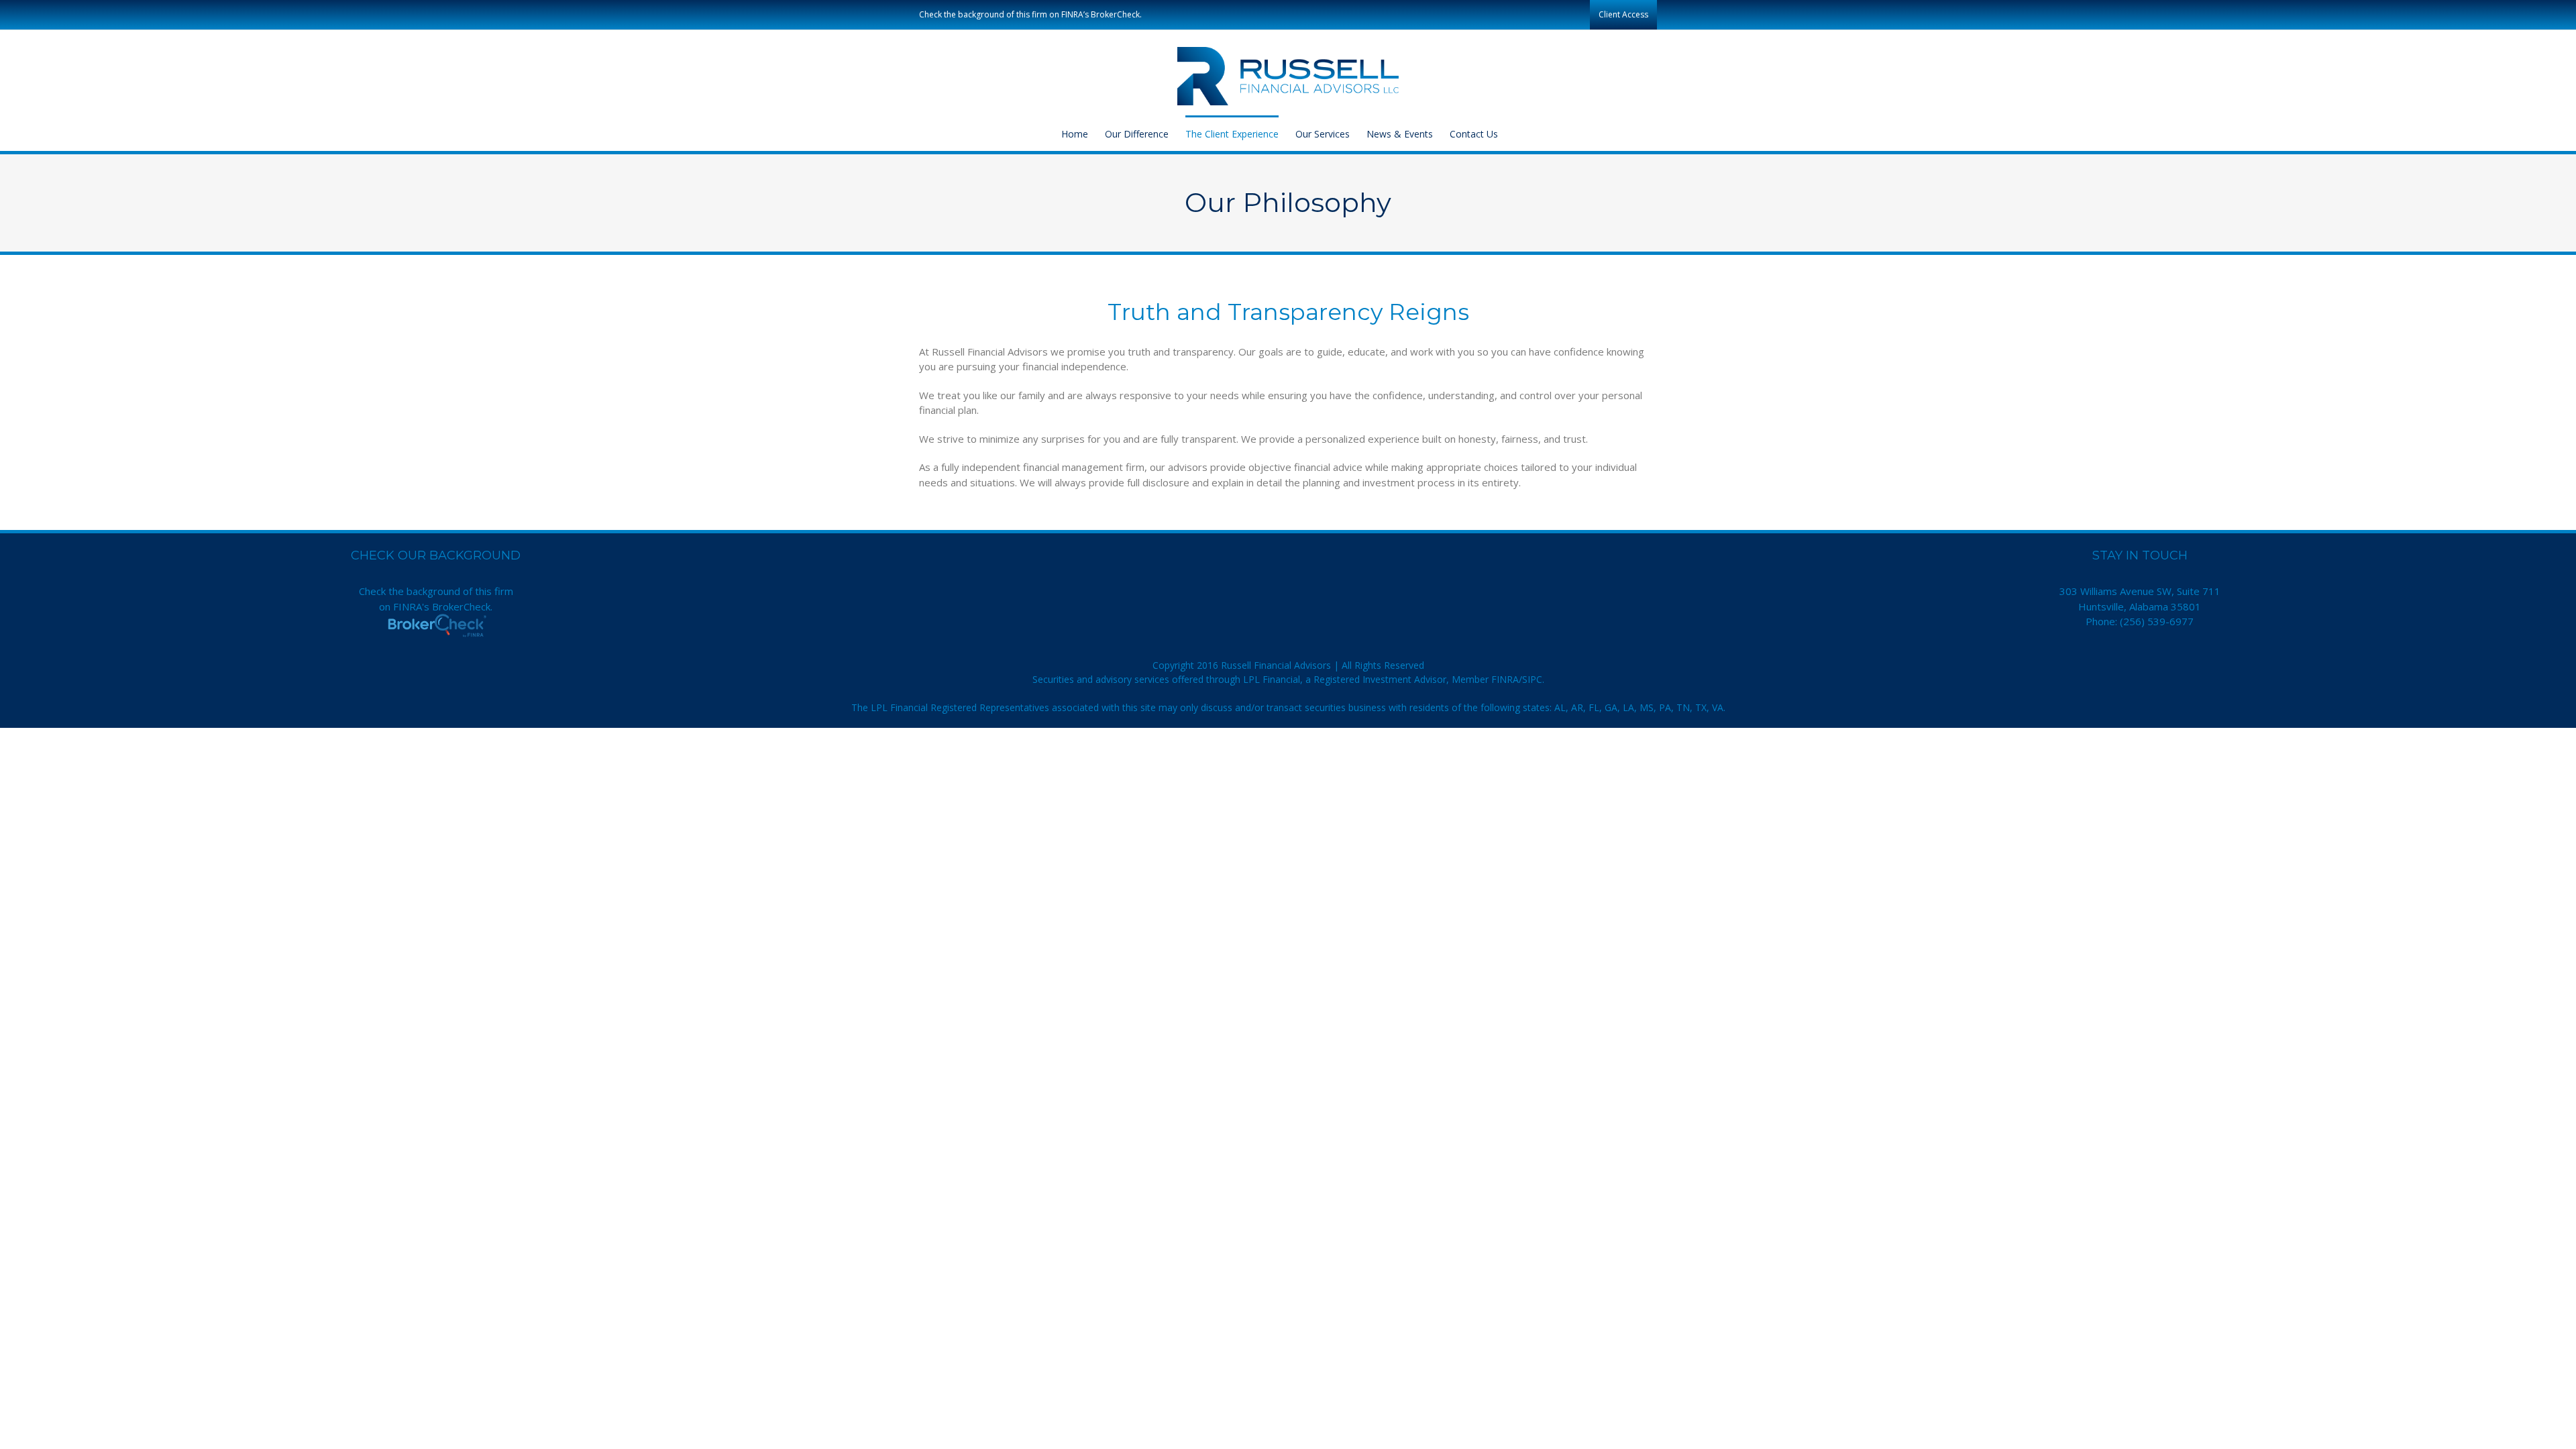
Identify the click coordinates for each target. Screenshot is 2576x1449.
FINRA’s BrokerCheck (1101, 14)
